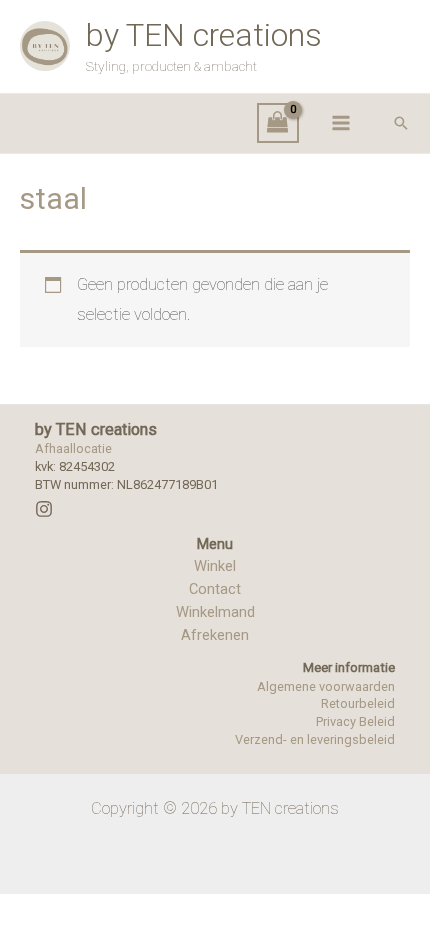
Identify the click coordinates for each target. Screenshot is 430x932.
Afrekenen (215, 635)
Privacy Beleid (355, 721)
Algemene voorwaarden (326, 686)
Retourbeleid (358, 703)
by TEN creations (204, 35)
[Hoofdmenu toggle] (340, 123)
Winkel (215, 566)
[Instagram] (44, 509)
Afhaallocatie (73, 448)
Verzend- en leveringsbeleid (315, 739)
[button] (401, 123)
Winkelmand (215, 612)
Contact (215, 589)
